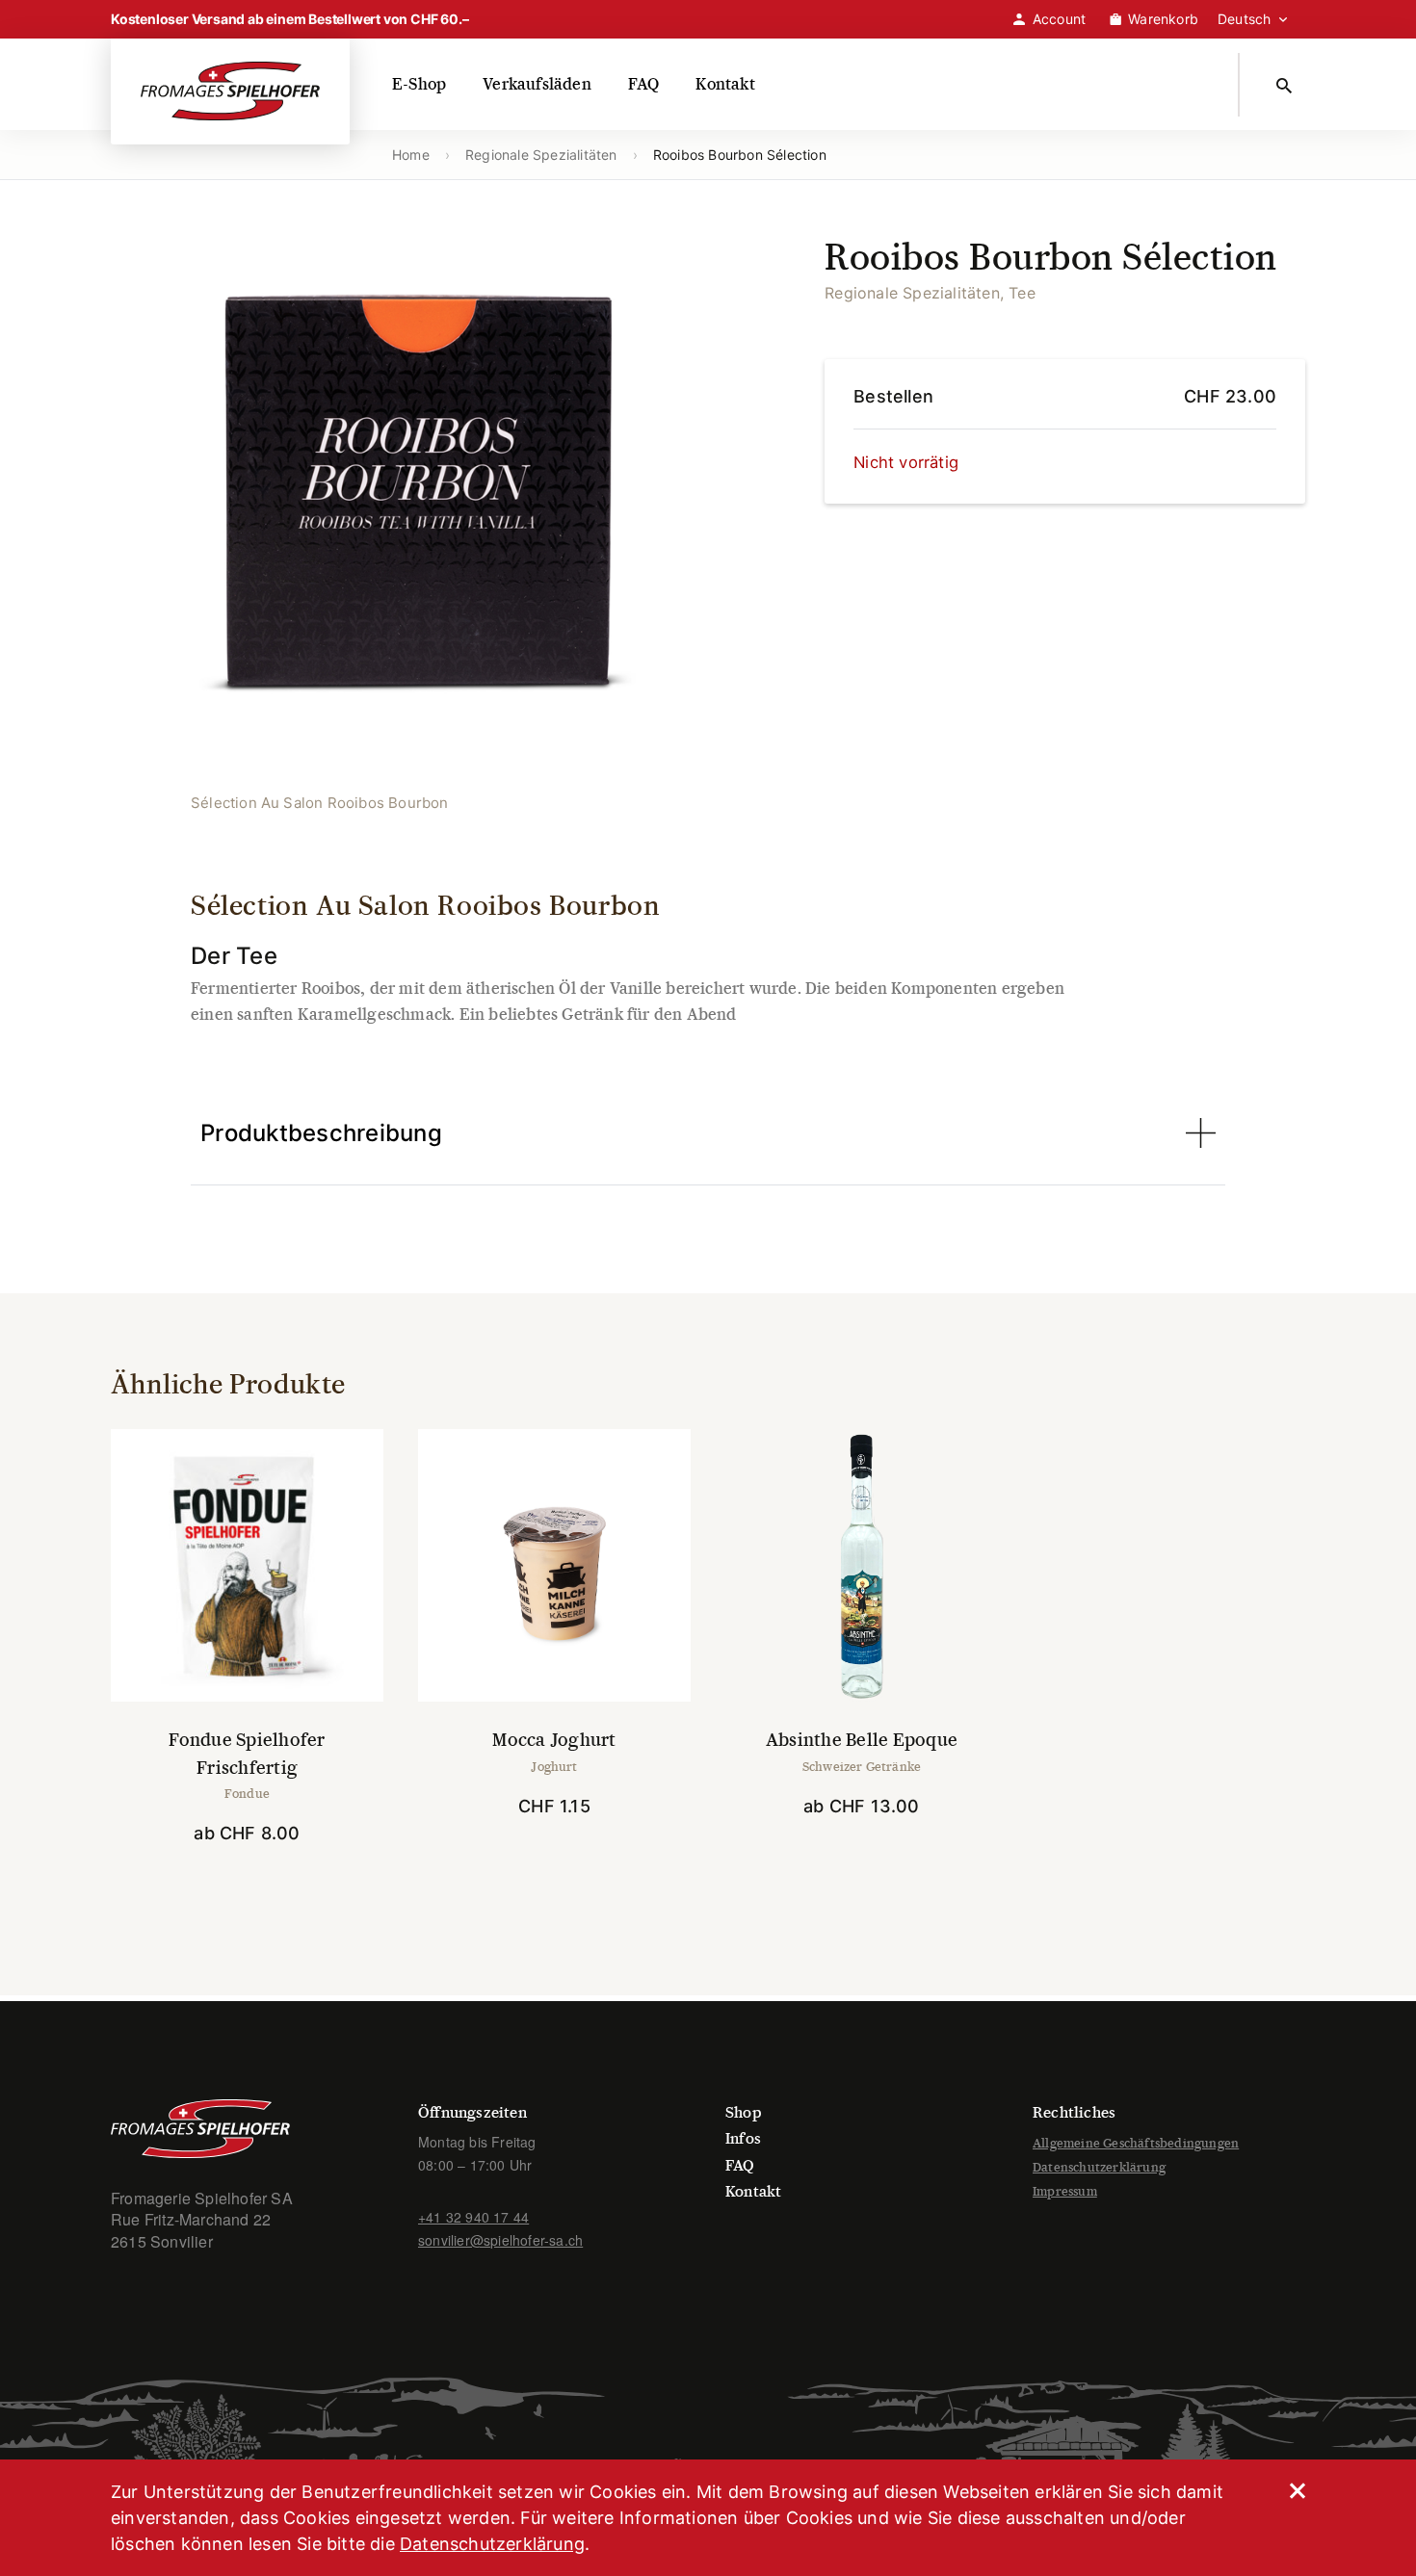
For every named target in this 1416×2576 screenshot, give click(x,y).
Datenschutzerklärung (1099, 2167)
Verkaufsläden (537, 84)
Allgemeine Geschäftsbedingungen (1136, 2143)
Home (411, 155)
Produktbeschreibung (321, 1133)
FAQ (644, 84)
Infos (743, 2138)
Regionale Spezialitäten (541, 155)
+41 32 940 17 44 (473, 2217)
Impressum (1065, 2191)
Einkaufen (258, 1887)
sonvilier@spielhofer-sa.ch (500, 2240)
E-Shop (419, 84)
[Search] (1288, 85)
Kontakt (725, 84)
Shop (744, 2112)
